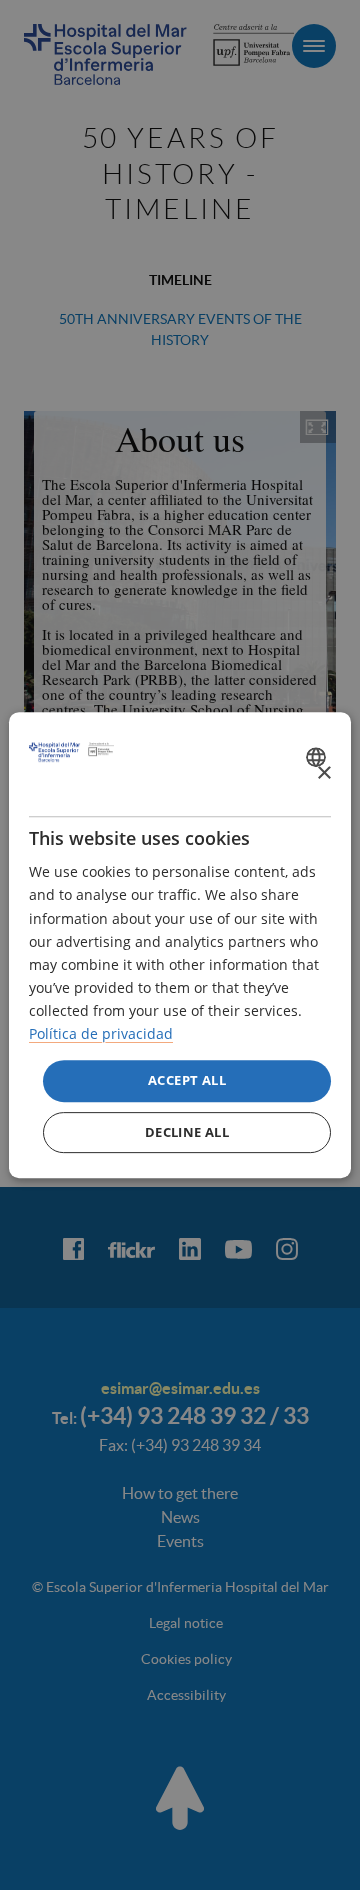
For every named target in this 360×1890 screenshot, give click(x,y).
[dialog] (180, 945)
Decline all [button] (187, 1132)
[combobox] (318, 757)
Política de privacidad (101, 1033)
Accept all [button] (187, 1080)
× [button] (323, 773)
